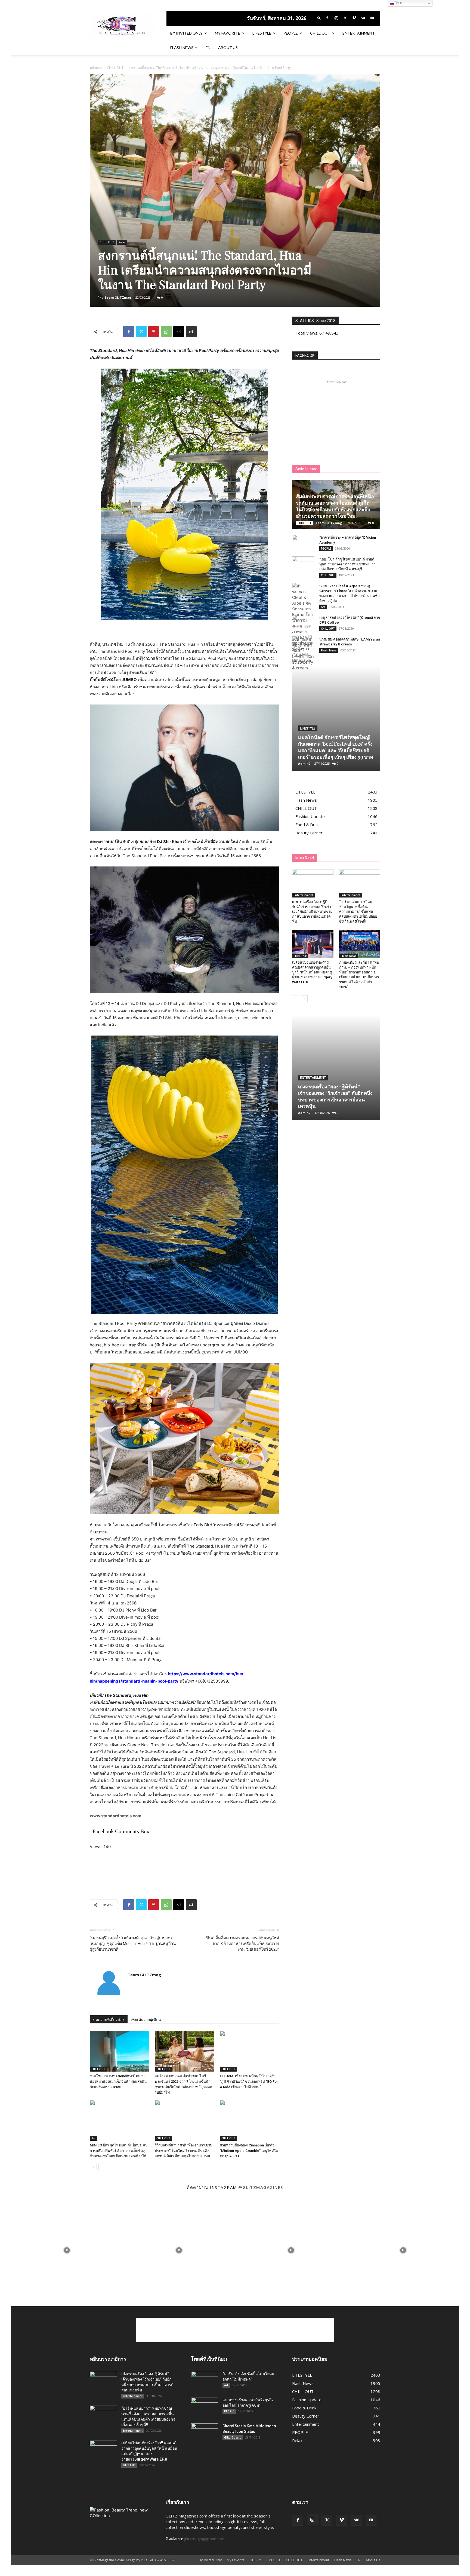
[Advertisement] (184, 1866)
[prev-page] (93, 2167)
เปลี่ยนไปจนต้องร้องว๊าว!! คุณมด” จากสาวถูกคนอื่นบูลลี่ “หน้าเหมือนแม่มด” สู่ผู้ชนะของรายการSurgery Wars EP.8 (312, 972)
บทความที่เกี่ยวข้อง (109, 2020)
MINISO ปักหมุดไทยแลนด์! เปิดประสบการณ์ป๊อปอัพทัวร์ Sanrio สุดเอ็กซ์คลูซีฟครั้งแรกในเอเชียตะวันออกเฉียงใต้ (119, 2151)
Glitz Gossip (233, 2437)
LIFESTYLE (262, 33)
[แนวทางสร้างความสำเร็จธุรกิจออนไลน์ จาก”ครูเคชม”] (205, 2407)
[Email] (179, 332)
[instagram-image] (67, 2250)
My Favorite (228, 33)
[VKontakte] (363, 18)
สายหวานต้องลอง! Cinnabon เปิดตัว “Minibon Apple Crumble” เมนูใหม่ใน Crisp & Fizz (249, 2151)
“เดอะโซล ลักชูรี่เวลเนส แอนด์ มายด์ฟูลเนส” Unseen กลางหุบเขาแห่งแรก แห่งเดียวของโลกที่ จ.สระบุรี (347, 564)
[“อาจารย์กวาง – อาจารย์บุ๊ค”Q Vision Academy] (303, 543)
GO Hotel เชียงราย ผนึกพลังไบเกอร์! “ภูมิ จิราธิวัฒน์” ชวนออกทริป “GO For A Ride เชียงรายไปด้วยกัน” (249, 2082)
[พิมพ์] (191, 332)
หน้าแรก (96, 68)
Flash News (182, 48)
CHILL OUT (320, 33)
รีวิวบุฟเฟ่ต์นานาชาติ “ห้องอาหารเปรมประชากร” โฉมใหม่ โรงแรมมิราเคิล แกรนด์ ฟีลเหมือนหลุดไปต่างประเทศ (184, 2151)
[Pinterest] (154, 332)
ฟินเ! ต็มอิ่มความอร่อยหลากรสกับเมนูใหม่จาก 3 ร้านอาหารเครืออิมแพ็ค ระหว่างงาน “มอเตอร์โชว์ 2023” (243, 1944)
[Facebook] (327, 18)
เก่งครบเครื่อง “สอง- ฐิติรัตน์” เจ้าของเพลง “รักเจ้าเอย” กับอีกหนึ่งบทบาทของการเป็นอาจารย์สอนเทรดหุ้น (312, 912)
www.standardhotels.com (116, 1816)
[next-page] (102, 2167)
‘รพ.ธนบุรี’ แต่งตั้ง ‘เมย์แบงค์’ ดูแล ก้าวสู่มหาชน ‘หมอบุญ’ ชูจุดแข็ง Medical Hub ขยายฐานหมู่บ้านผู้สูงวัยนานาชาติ (133, 1944)
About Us (228, 48)
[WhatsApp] (166, 332)
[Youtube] (372, 18)
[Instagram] (336, 18)
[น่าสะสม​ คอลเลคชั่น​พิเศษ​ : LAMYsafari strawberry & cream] (303, 654)
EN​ (208, 48)
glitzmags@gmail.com (204, 2539)
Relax (122, 242)
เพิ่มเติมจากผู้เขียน (146, 2020)
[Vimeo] (354, 18)
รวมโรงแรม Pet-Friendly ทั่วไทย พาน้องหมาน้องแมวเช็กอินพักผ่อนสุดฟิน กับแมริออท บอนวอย (118, 2082)
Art (93, 2138)
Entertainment (359, 33)
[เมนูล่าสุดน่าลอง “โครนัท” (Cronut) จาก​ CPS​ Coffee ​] (303, 623)
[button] (319, 18)
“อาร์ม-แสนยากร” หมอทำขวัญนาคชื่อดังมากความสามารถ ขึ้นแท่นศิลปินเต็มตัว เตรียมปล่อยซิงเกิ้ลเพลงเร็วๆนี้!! (358, 912)
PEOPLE (291, 33)
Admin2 (304, 763)
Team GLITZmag (118, 297)
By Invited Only (186, 33)
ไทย (398, 3)
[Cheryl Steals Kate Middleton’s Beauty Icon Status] (205, 2433)
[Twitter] (345, 18)
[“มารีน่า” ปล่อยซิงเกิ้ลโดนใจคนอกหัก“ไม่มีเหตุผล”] (205, 2381)
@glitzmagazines (261, 2187)
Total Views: (307, 333)
